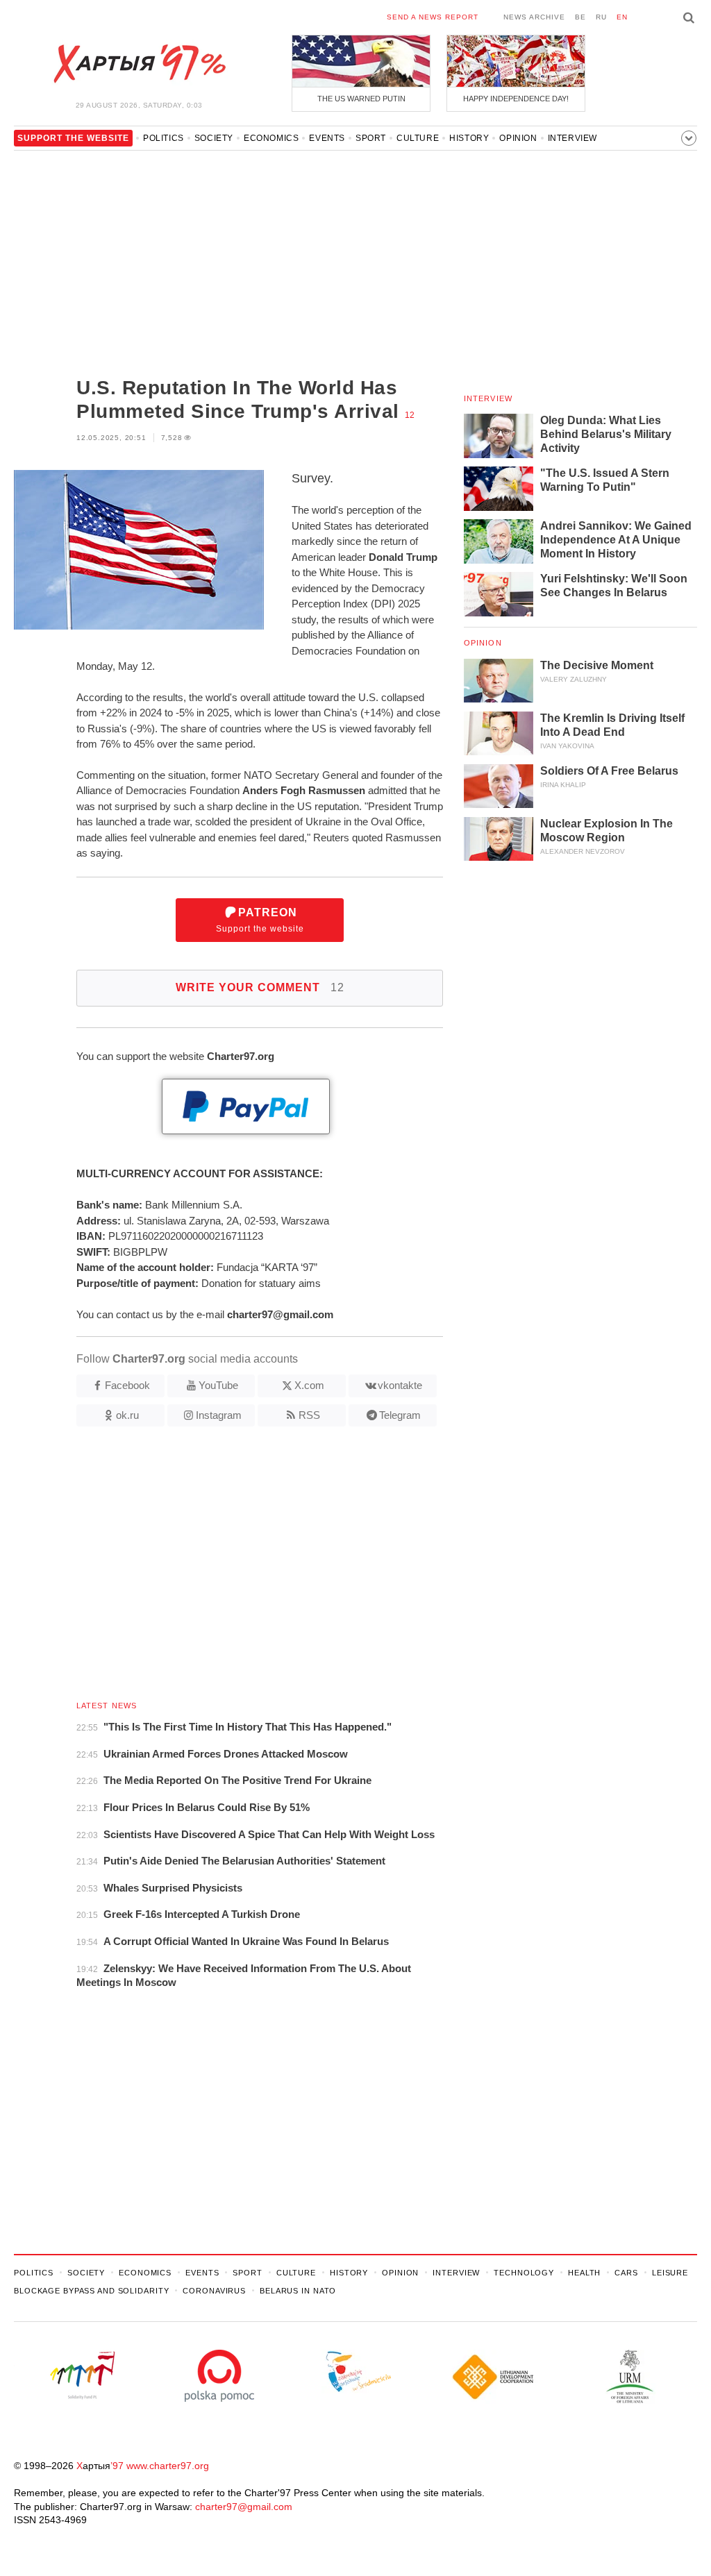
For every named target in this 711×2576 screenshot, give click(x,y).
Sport (371, 138)
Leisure (670, 2273)
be (580, 17)
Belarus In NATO (298, 2291)
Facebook (127, 1385)
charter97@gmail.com (244, 2507)
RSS (309, 1415)
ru (601, 17)
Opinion (518, 138)
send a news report (433, 17)
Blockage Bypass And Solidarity (91, 2291)
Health (584, 2273)
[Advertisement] (228, 265)
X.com (309, 1385)
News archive (534, 17)
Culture (418, 138)
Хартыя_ (139, 64)
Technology (524, 2273)
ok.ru (127, 1415)
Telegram (400, 1415)
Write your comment (260, 987)
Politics (164, 138)
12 (410, 415)
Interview (572, 138)
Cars (626, 2273)
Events (327, 138)
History (469, 138)
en (622, 17)
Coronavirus (214, 2291)
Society (214, 138)
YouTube (218, 1385)
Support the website (260, 920)
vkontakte (400, 1385)
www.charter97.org (168, 2466)
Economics (271, 138)
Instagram (219, 1415)
